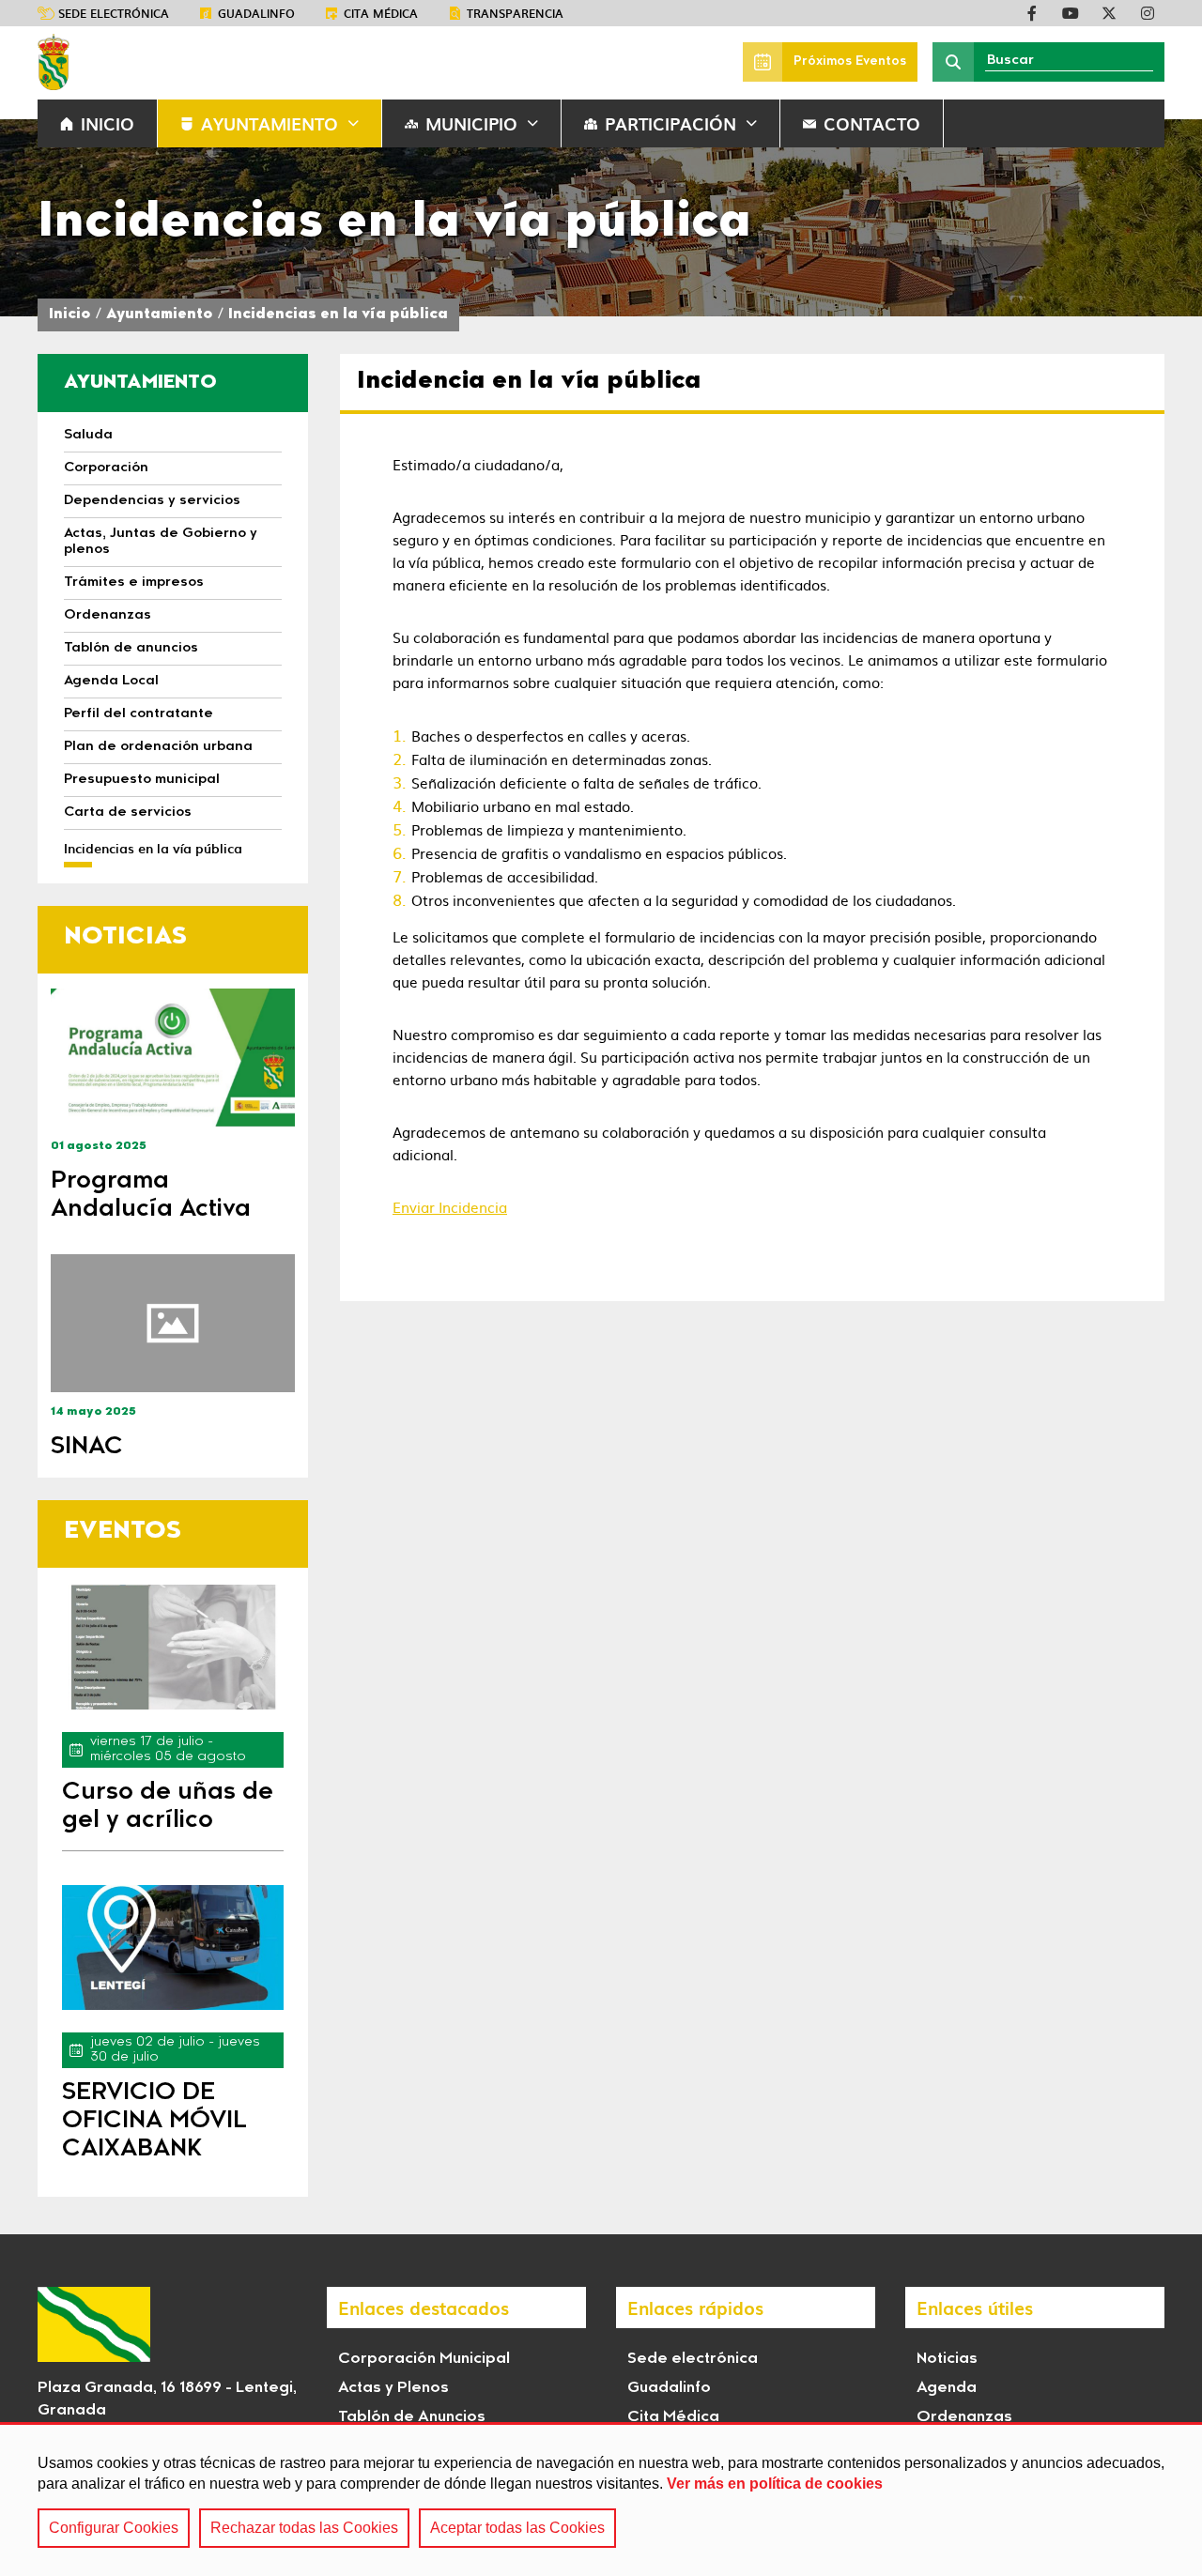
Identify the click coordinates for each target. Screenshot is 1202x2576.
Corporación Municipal (424, 2359)
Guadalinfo (256, 13)
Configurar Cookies (114, 2528)
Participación (670, 123)
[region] (601, 2499)
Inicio (70, 315)
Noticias (947, 2359)
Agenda (947, 2388)
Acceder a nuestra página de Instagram (1148, 13)
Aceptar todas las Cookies (517, 2528)
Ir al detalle (173, 1058)
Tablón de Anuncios (412, 2417)
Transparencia (515, 13)
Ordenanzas (964, 2417)
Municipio (471, 123)
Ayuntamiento (270, 123)
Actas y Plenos (393, 2388)
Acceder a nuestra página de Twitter (1109, 13)
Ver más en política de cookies (775, 2484)
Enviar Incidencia (450, 1207)
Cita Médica (673, 2417)
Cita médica (381, 13)
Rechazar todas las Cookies (304, 2528)
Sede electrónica (114, 13)
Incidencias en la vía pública (338, 315)
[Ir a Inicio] (54, 62)
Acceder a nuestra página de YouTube (1071, 13)
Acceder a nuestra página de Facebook (1032, 13)
